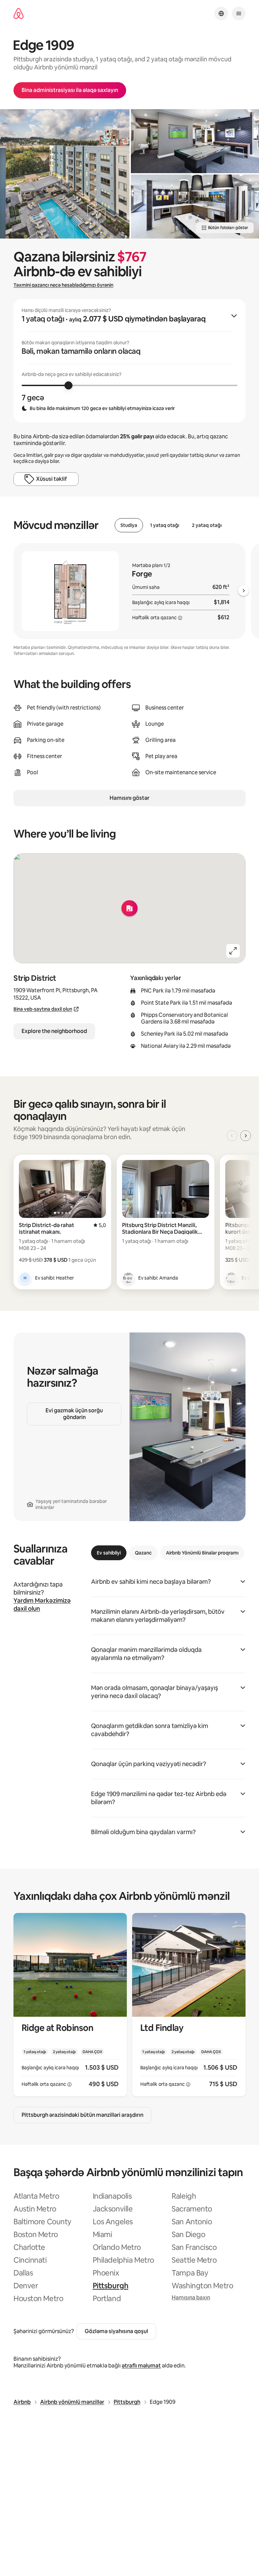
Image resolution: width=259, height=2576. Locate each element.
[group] (129, 361)
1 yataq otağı (165, 525)
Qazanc (143, 1553)
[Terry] (231, 1278)
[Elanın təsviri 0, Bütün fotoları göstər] (65, 174)
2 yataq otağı (207, 525)
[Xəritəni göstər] (129, 908)
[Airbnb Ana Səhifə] (19, 14)
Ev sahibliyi (109, 1553)
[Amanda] (128, 1278)
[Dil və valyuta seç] (221, 13)
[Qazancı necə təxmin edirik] (180, 618)
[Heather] (25, 1278)
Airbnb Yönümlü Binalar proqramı (202, 1553)
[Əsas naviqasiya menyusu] (239, 13)
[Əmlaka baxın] (70, 2005)
